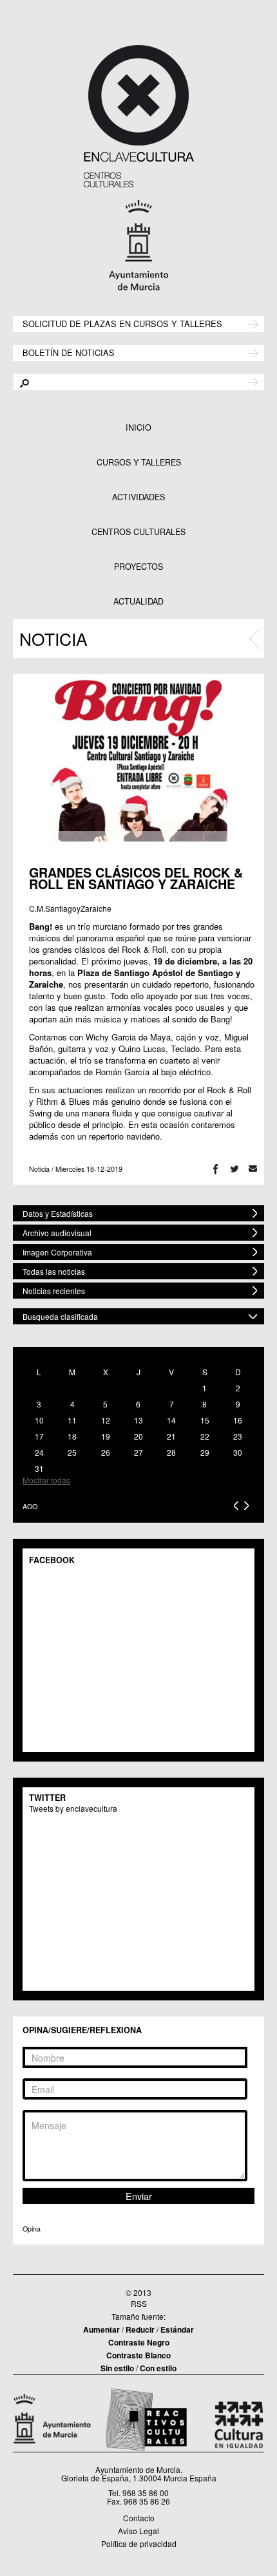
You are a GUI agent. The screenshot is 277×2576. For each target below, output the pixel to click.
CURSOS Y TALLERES (139, 462)
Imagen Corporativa (57, 1252)
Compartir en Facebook (215, 1169)
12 (106, 1420)
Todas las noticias (54, 1271)
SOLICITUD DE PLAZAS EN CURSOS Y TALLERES (122, 323)
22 (205, 1436)
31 (39, 1468)
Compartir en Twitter (234, 1169)
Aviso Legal (138, 2531)
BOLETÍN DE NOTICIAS (69, 352)
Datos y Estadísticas (58, 1213)
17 (39, 1436)
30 (238, 1452)
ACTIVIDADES (138, 497)
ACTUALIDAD (138, 601)
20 (138, 1436)
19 (106, 1436)
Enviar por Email (253, 1169)
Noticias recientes (54, 1291)
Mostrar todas (46, 1480)
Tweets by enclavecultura (73, 1808)
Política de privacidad (139, 2543)
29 (205, 1452)
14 (171, 1420)
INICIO (138, 428)
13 (138, 1420)
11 (72, 1420)
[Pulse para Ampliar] (138, 758)
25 (72, 1452)
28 (171, 1452)
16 (238, 1420)
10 (39, 1420)
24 (39, 1452)
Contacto (139, 2518)
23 (238, 1436)
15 (205, 1420)
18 (72, 1436)
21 (171, 1436)
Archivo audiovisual (57, 1233)
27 (138, 1452)
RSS (139, 2303)
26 (106, 1452)
